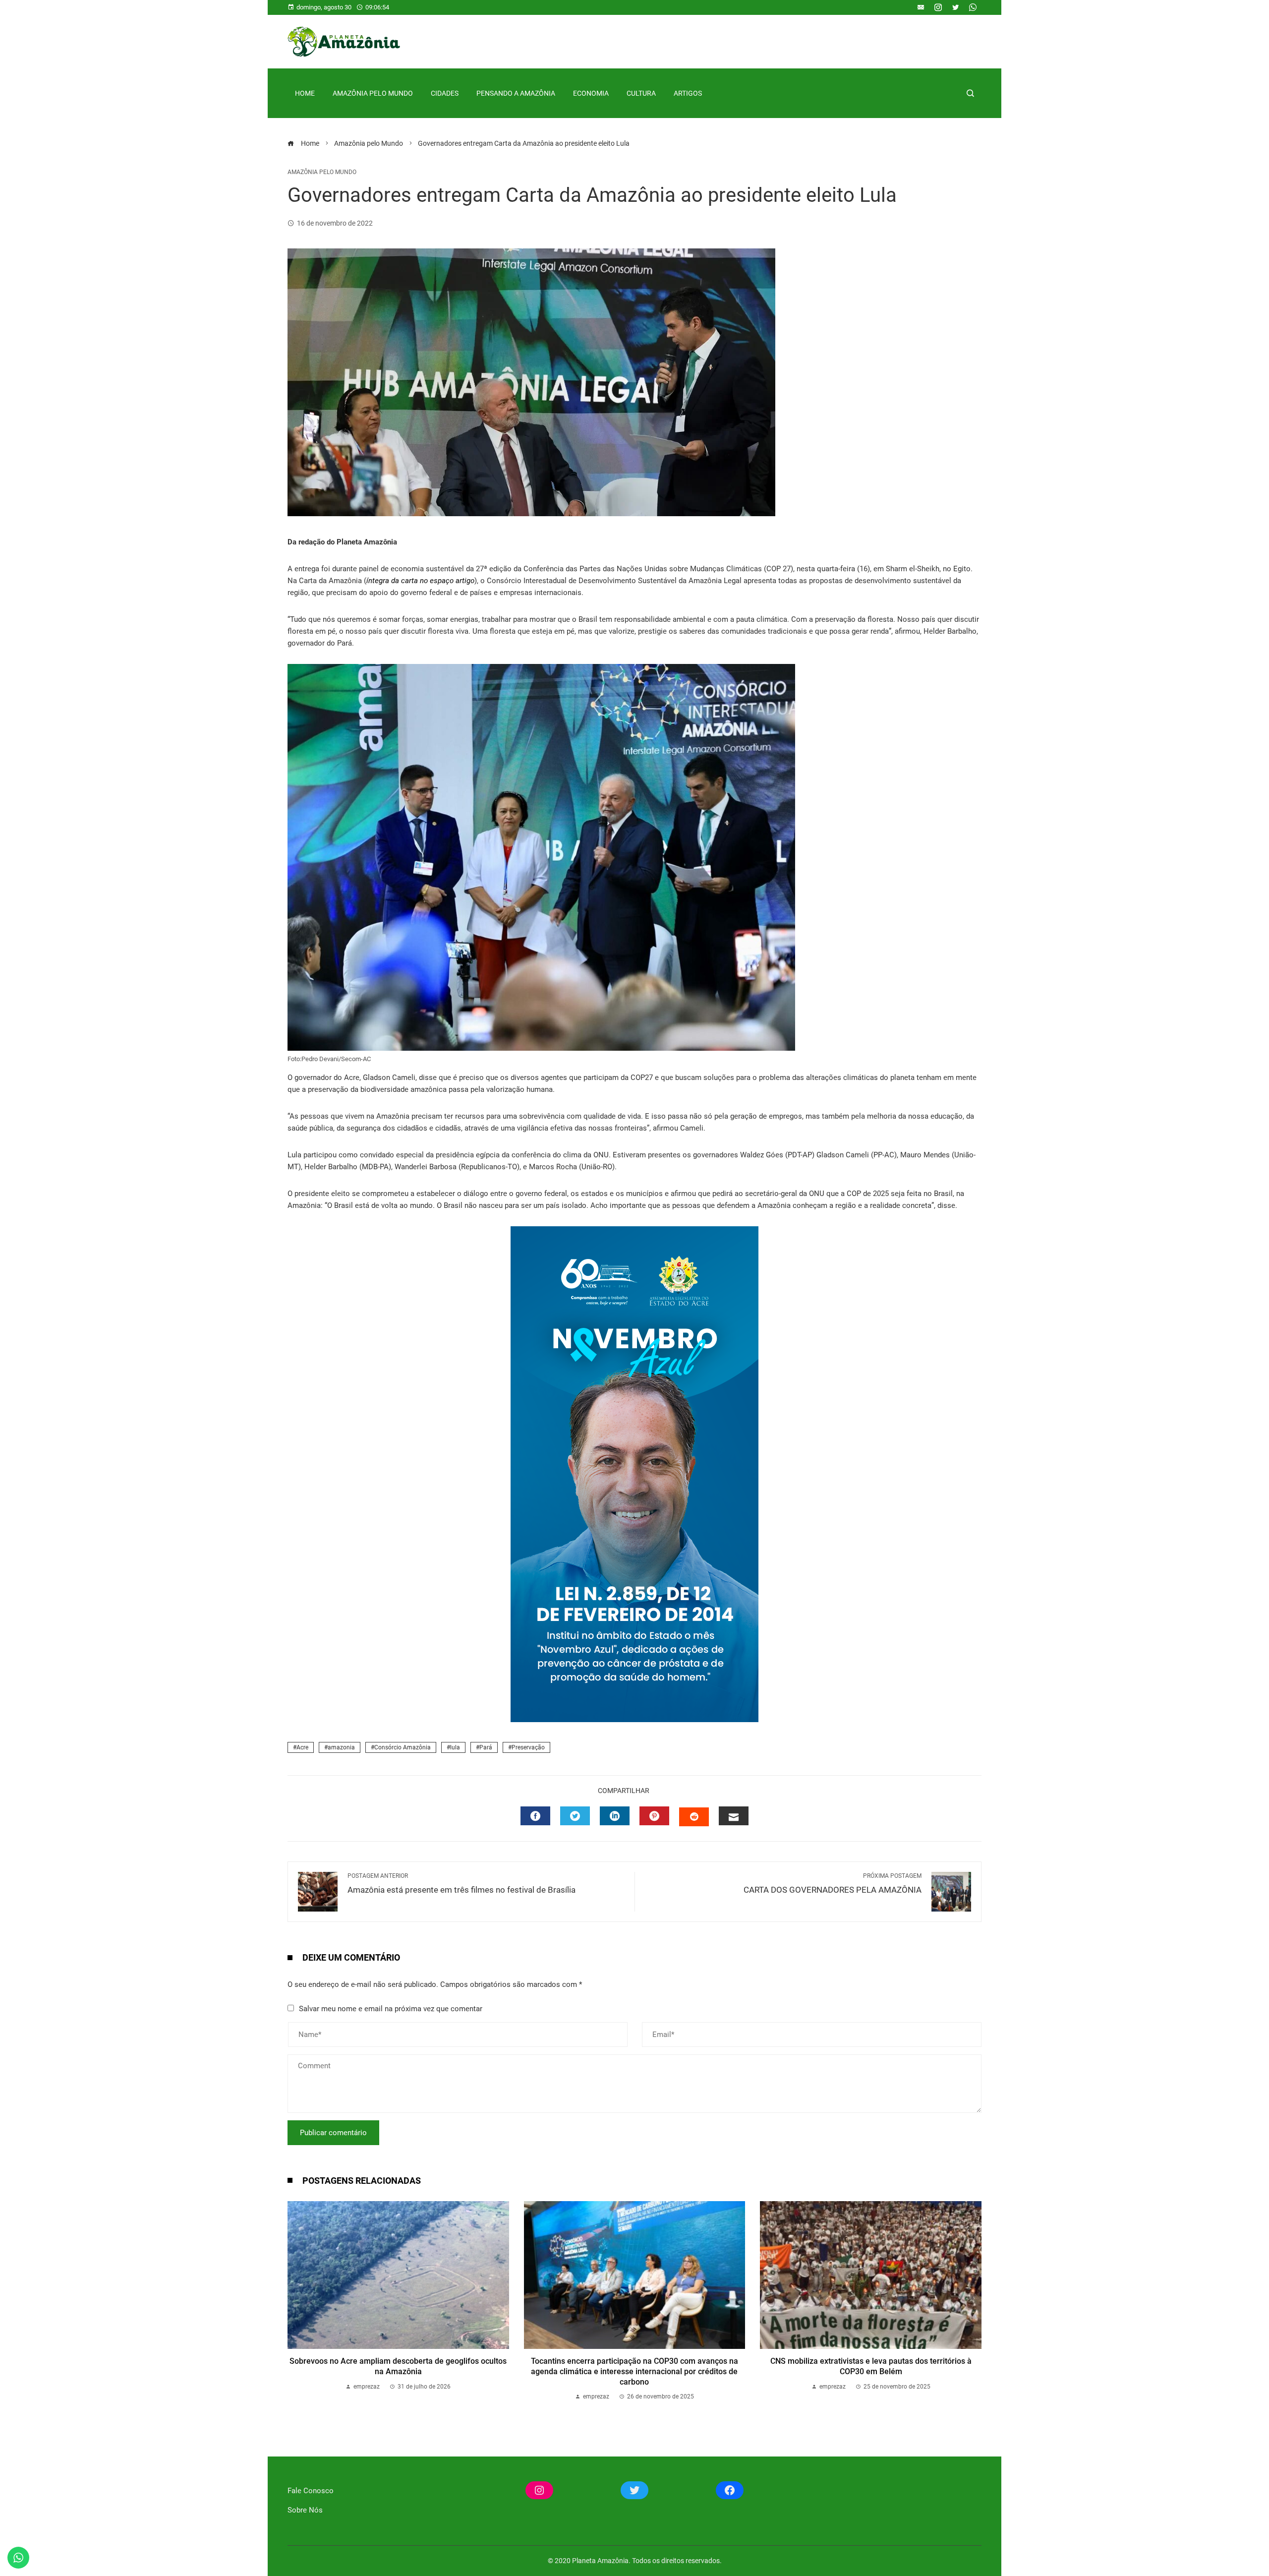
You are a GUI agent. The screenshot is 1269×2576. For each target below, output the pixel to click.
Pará (486, 1747)
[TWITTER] (575, 1816)
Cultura (641, 93)
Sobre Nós (305, 2510)
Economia (591, 93)
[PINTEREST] (654, 1816)
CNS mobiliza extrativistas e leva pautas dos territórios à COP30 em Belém (871, 2366)
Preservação (528, 1747)
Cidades (445, 93)
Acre (302, 1747)
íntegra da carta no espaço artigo (420, 581)
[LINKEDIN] (615, 1816)
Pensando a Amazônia (516, 93)
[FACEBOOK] (535, 1816)
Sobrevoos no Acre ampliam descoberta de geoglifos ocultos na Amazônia (398, 2366)
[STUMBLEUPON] (694, 1817)
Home (305, 93)
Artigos (688, 93)
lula (455, 1747)
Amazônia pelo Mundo (373, 93)
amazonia (341, 1747)
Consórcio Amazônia (403, 1747)
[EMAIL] (734, 1816)
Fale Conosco (311, 2491)
